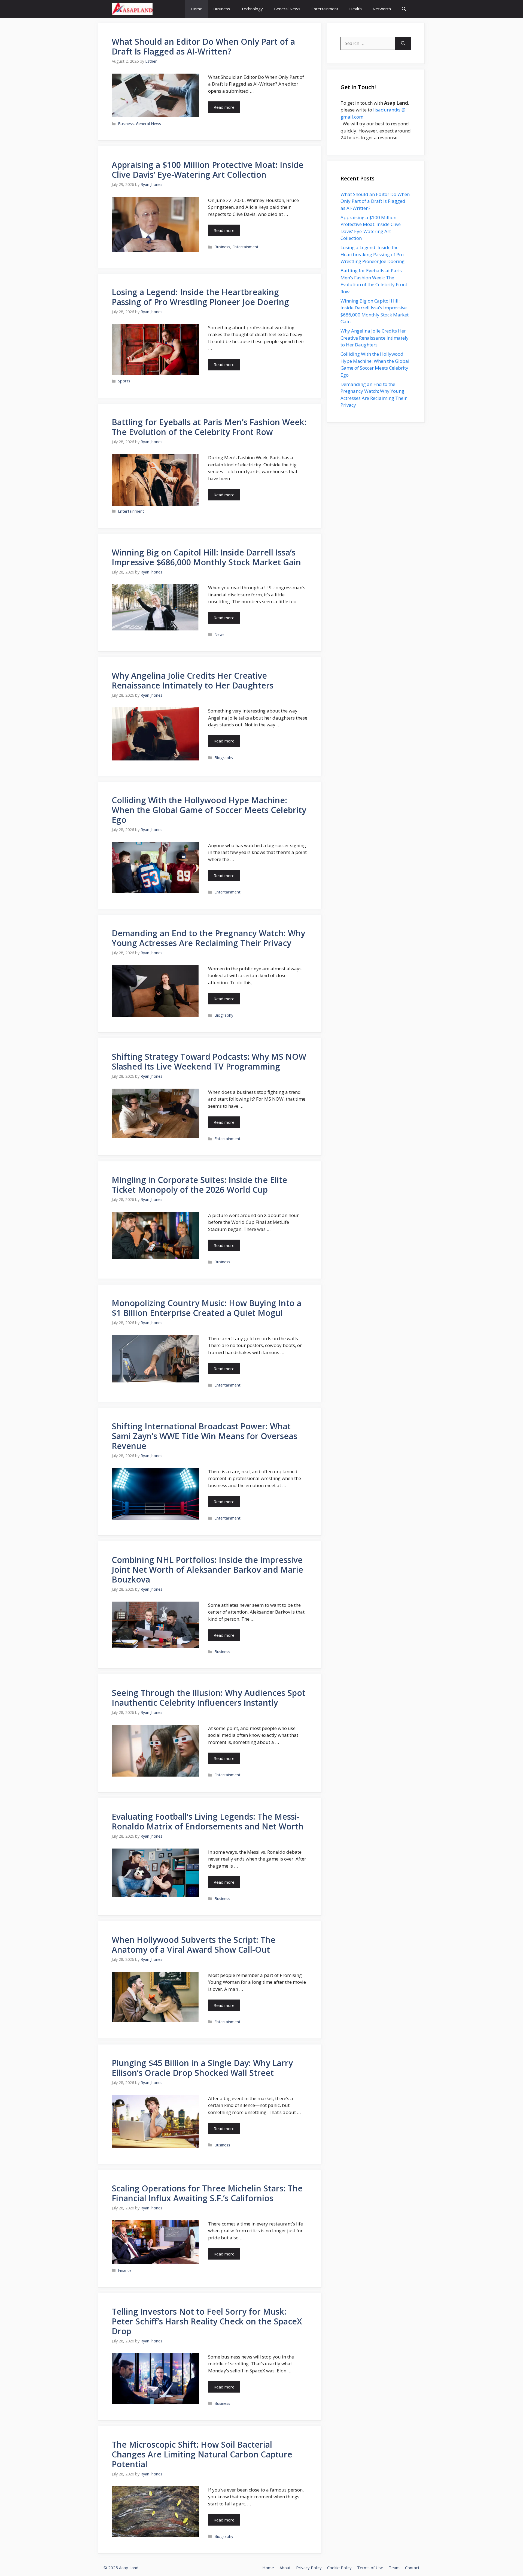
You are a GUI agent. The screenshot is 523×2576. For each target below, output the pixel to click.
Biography (224, 758)
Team (394, 2568)
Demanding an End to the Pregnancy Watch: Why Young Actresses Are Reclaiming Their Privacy (208, 938)
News (219, 634)
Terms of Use (370, 2568)
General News (287, 9)
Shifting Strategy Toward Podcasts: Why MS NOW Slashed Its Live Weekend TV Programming (209, 1061)
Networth (382, 9)
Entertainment (325, 9)
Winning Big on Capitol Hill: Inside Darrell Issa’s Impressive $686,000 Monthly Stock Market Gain (206, 557)
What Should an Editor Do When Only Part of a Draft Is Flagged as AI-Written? (203, 46)
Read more (224, 107)
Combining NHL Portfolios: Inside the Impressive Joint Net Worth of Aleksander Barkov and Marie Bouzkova (207, 1570)
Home (197, 9)
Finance (125, 2270)
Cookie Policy (339, 2568)
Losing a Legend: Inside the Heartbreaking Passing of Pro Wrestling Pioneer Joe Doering (200, 297)
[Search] (403, 43)
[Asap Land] (132, 9)
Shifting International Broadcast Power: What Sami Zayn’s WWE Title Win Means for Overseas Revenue (204, 1436)
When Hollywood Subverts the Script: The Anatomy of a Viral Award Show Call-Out (194, 1945)
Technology (252, 9)
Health (355, 9)
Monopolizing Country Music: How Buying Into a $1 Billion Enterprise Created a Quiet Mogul (206, 1308)
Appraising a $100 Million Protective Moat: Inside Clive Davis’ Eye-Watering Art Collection (208, 170)
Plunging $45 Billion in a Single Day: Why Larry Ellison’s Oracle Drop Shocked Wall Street (202, 2068)
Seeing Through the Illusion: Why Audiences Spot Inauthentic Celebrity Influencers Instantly (209, 1698)
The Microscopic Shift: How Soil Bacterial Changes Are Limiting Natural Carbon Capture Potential (202, 2454)
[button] (404, 9)
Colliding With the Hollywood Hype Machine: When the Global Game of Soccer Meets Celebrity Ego (209, 810)
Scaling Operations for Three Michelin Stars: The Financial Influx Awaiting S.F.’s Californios (207, 2193)
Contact (412, 2568)
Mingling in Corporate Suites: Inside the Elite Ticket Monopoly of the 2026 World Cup (199, 1185)
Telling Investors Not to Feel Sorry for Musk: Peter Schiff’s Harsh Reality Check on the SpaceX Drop (207, 2321)
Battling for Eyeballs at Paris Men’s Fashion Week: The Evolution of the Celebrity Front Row (209, 427)
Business (222, 9)
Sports (124, 381)
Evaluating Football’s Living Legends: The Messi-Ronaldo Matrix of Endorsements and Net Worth (208, 1821)
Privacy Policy (309, 2568)
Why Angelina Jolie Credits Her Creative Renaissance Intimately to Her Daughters (193, 680)
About (285, 2568)
